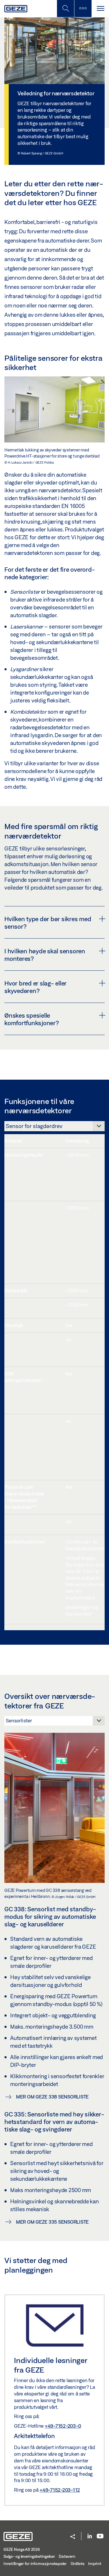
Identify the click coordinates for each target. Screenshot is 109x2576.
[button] (73, 2537)
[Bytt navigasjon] (100, 9)
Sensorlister (25, 592)
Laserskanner (27, 626)
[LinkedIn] (90, 2536)
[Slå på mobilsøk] (83, 9)
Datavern (67, 2556)
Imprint (94, 2564)
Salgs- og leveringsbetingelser (29, 2556)
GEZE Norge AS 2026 (22, 2549)
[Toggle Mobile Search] (65, 9)
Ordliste (77, 2564)
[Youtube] (100, 2536)
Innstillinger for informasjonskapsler (35, 2564)
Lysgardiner (24, 669)
